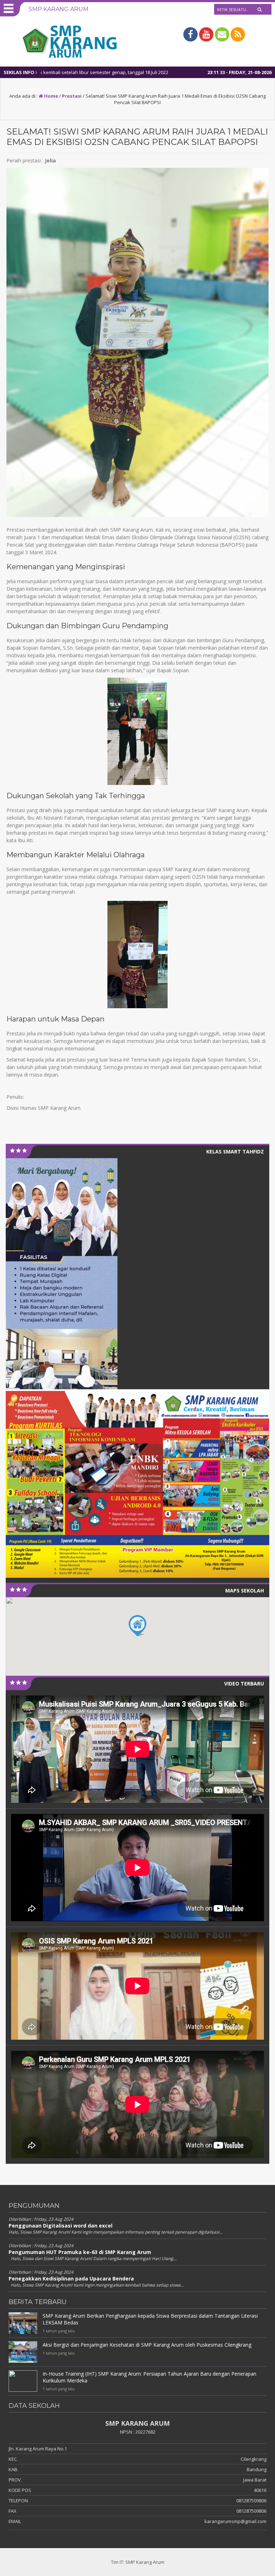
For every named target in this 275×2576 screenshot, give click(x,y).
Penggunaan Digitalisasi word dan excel (61, 2226)
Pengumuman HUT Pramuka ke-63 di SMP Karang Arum (80, 2252)
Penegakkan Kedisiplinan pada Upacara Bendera (71, 2279)
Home (50, 96)
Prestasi (72, 96)
